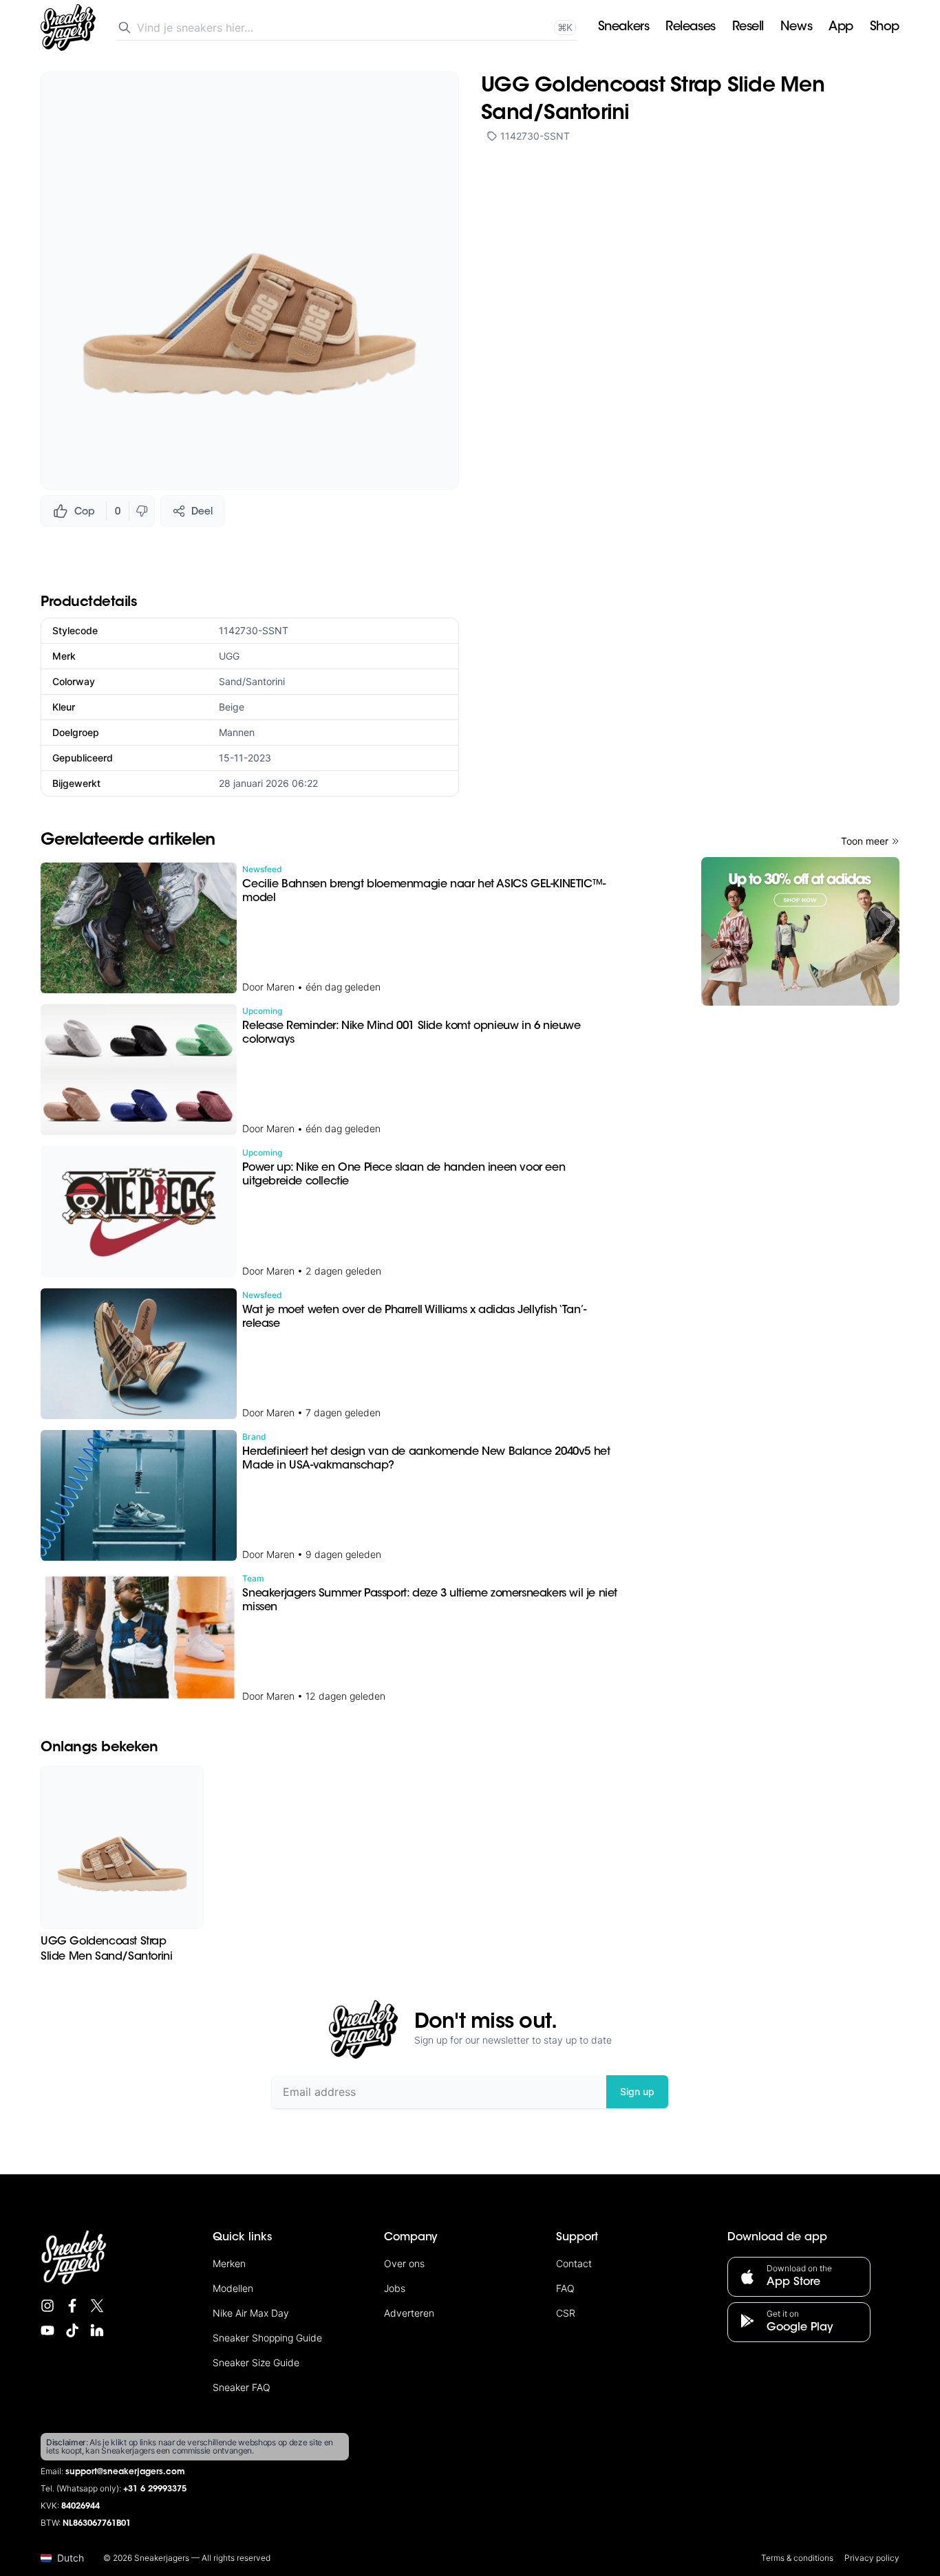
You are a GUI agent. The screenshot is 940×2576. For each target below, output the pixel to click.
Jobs (395, 2288)
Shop (885, 28)
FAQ (565, 2288)
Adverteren (409, 2313)
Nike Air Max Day (251, 2313)
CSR (566, 2313)
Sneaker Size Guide (256, 2362)
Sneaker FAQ (242, 2387)
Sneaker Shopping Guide (267, 2338)
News (796, 28)
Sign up (637, 2091)
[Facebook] (72, 2306)
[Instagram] (47, 2306)
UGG (229, 656)
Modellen (233, 2288)
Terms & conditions (797, 2558)
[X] (97, 2306)
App (841, 28)
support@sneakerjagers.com (125, 2472)
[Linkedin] (97, 2330)
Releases (690, 28)
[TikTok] (72, 2330)
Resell (748, 28)
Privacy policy (872, 2558)
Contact (574, 2263)
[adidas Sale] (800, 931)
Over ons (404, 2263)
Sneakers (623, 28)
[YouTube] (47, 2330)
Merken (229, 2263)
